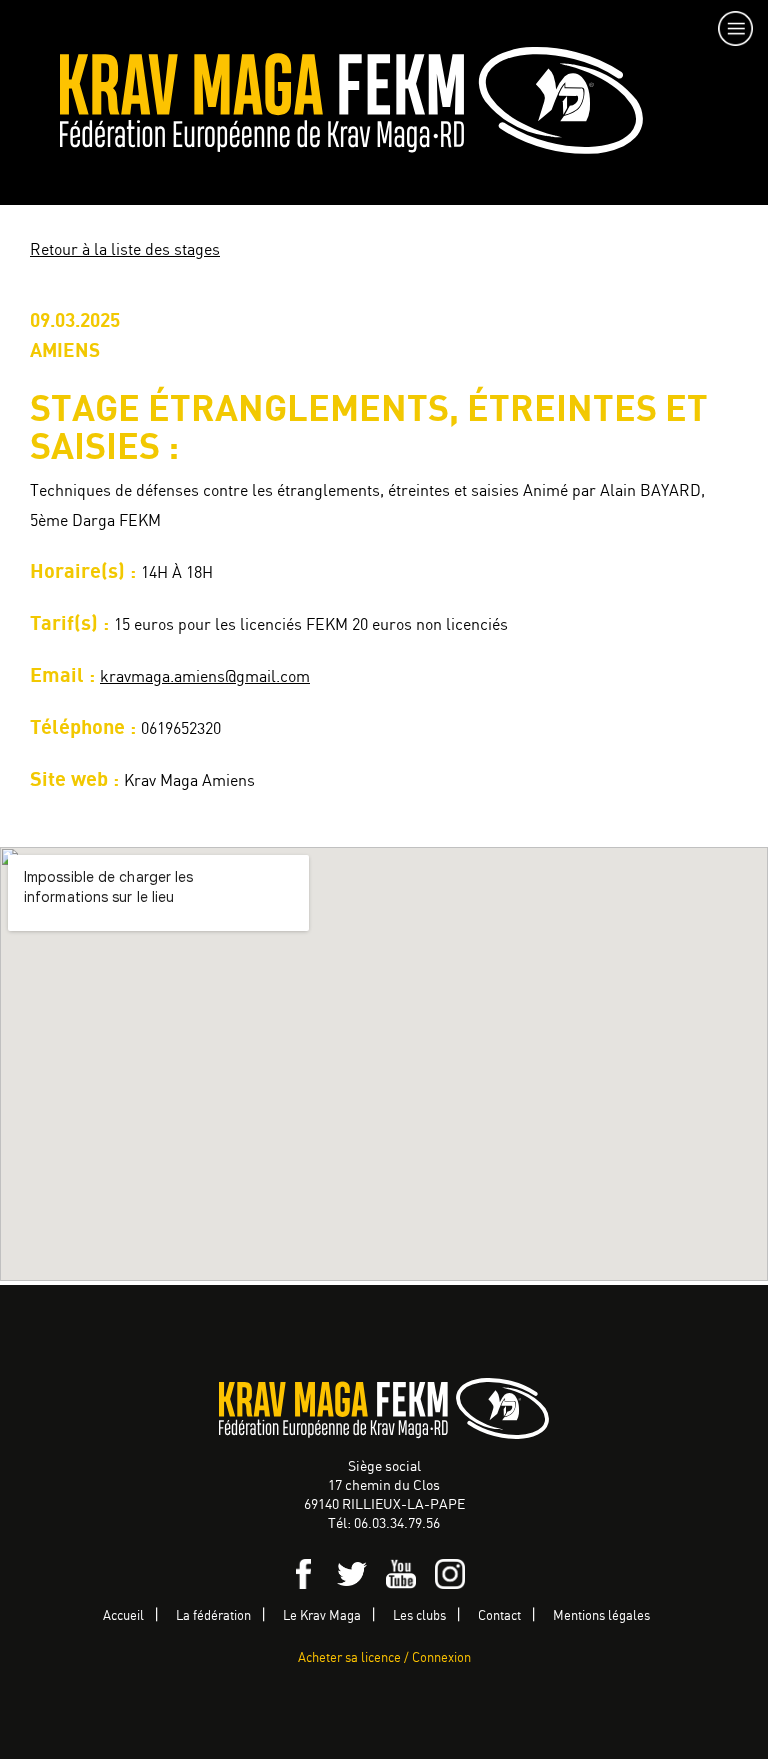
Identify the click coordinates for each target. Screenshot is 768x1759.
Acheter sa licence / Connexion (384, 1658)
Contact (499, 1616)
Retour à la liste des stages (125, 250)
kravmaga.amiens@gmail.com (205, 677)
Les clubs (419, 1616)
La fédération (213, 1616)
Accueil (123, 1616)
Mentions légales (601, 1616)
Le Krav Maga (322, 1616)
